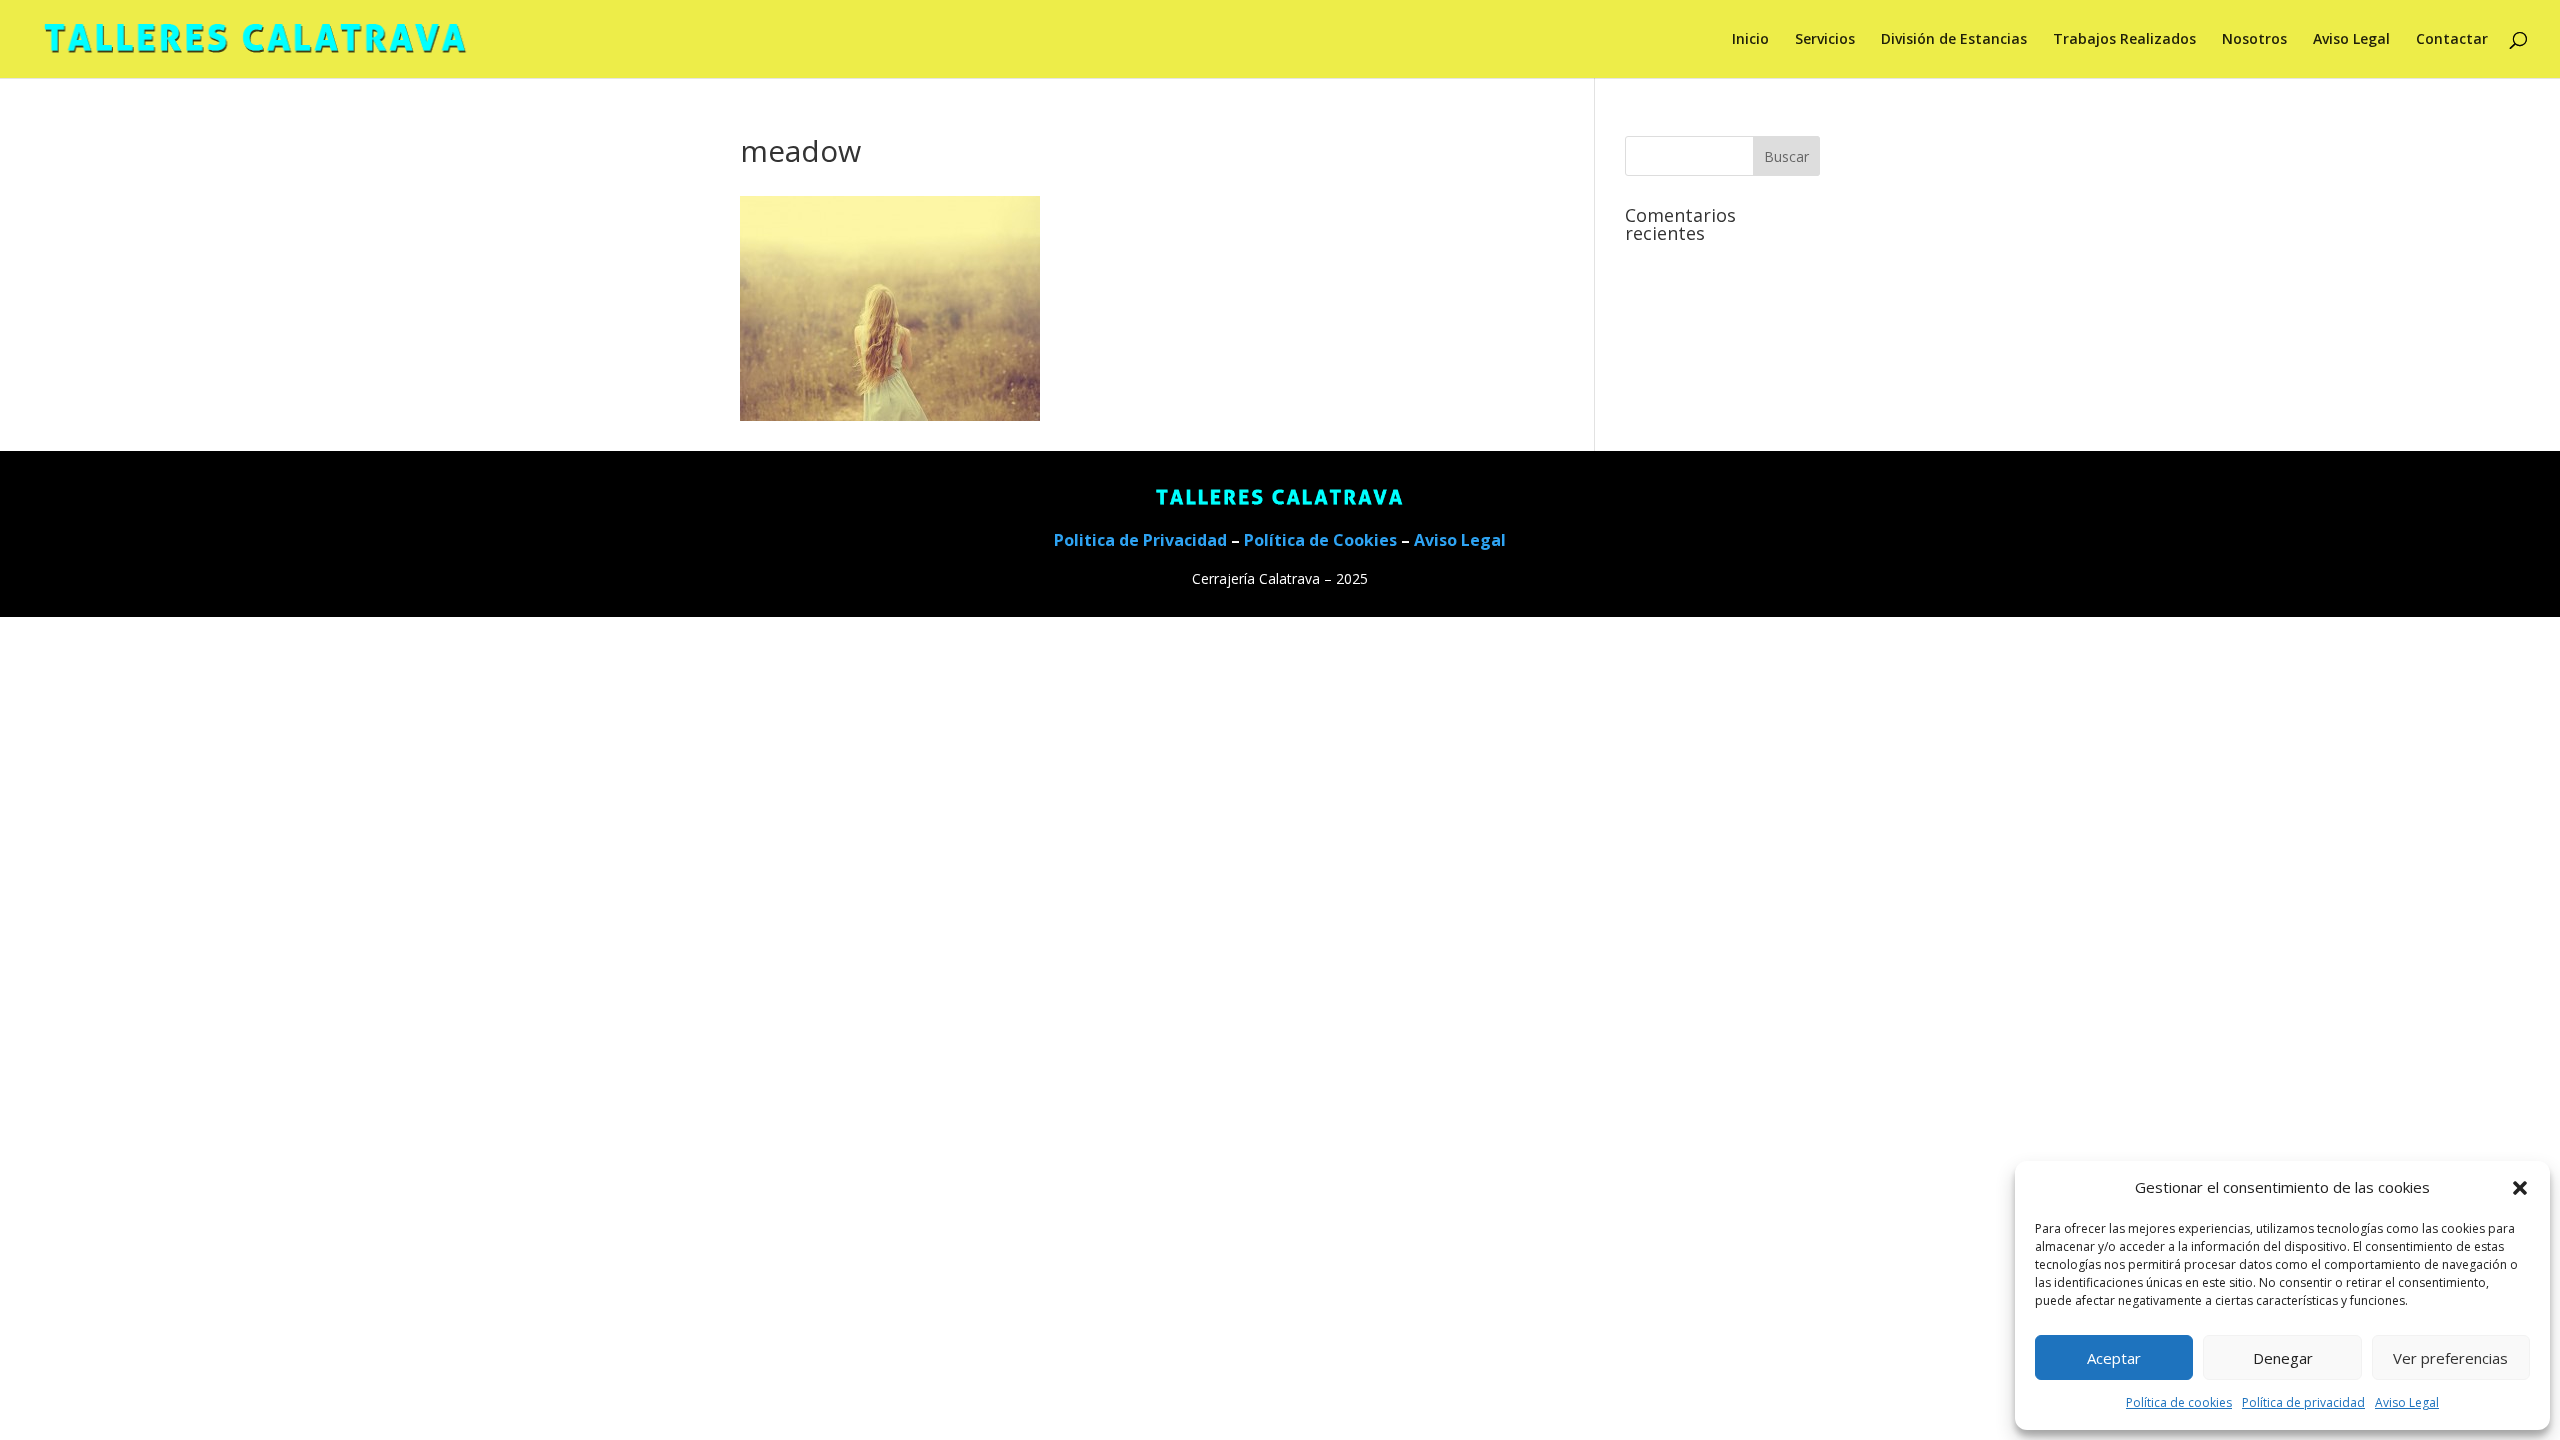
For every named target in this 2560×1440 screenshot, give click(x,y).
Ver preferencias (2450, 1358)
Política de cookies (2179, 1402)
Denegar (2283, 1358)
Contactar (2452, 40)
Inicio (1750, 40)
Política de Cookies (1320, 540)
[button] (2520, 1188)
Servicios (1825, 40)
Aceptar (2114, 1358)
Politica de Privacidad (1140, 540)
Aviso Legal (2407, 1402)
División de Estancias (1954, 40)
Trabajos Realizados (2124, 40)
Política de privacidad (2303, 1402)
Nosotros (2254, 40)
